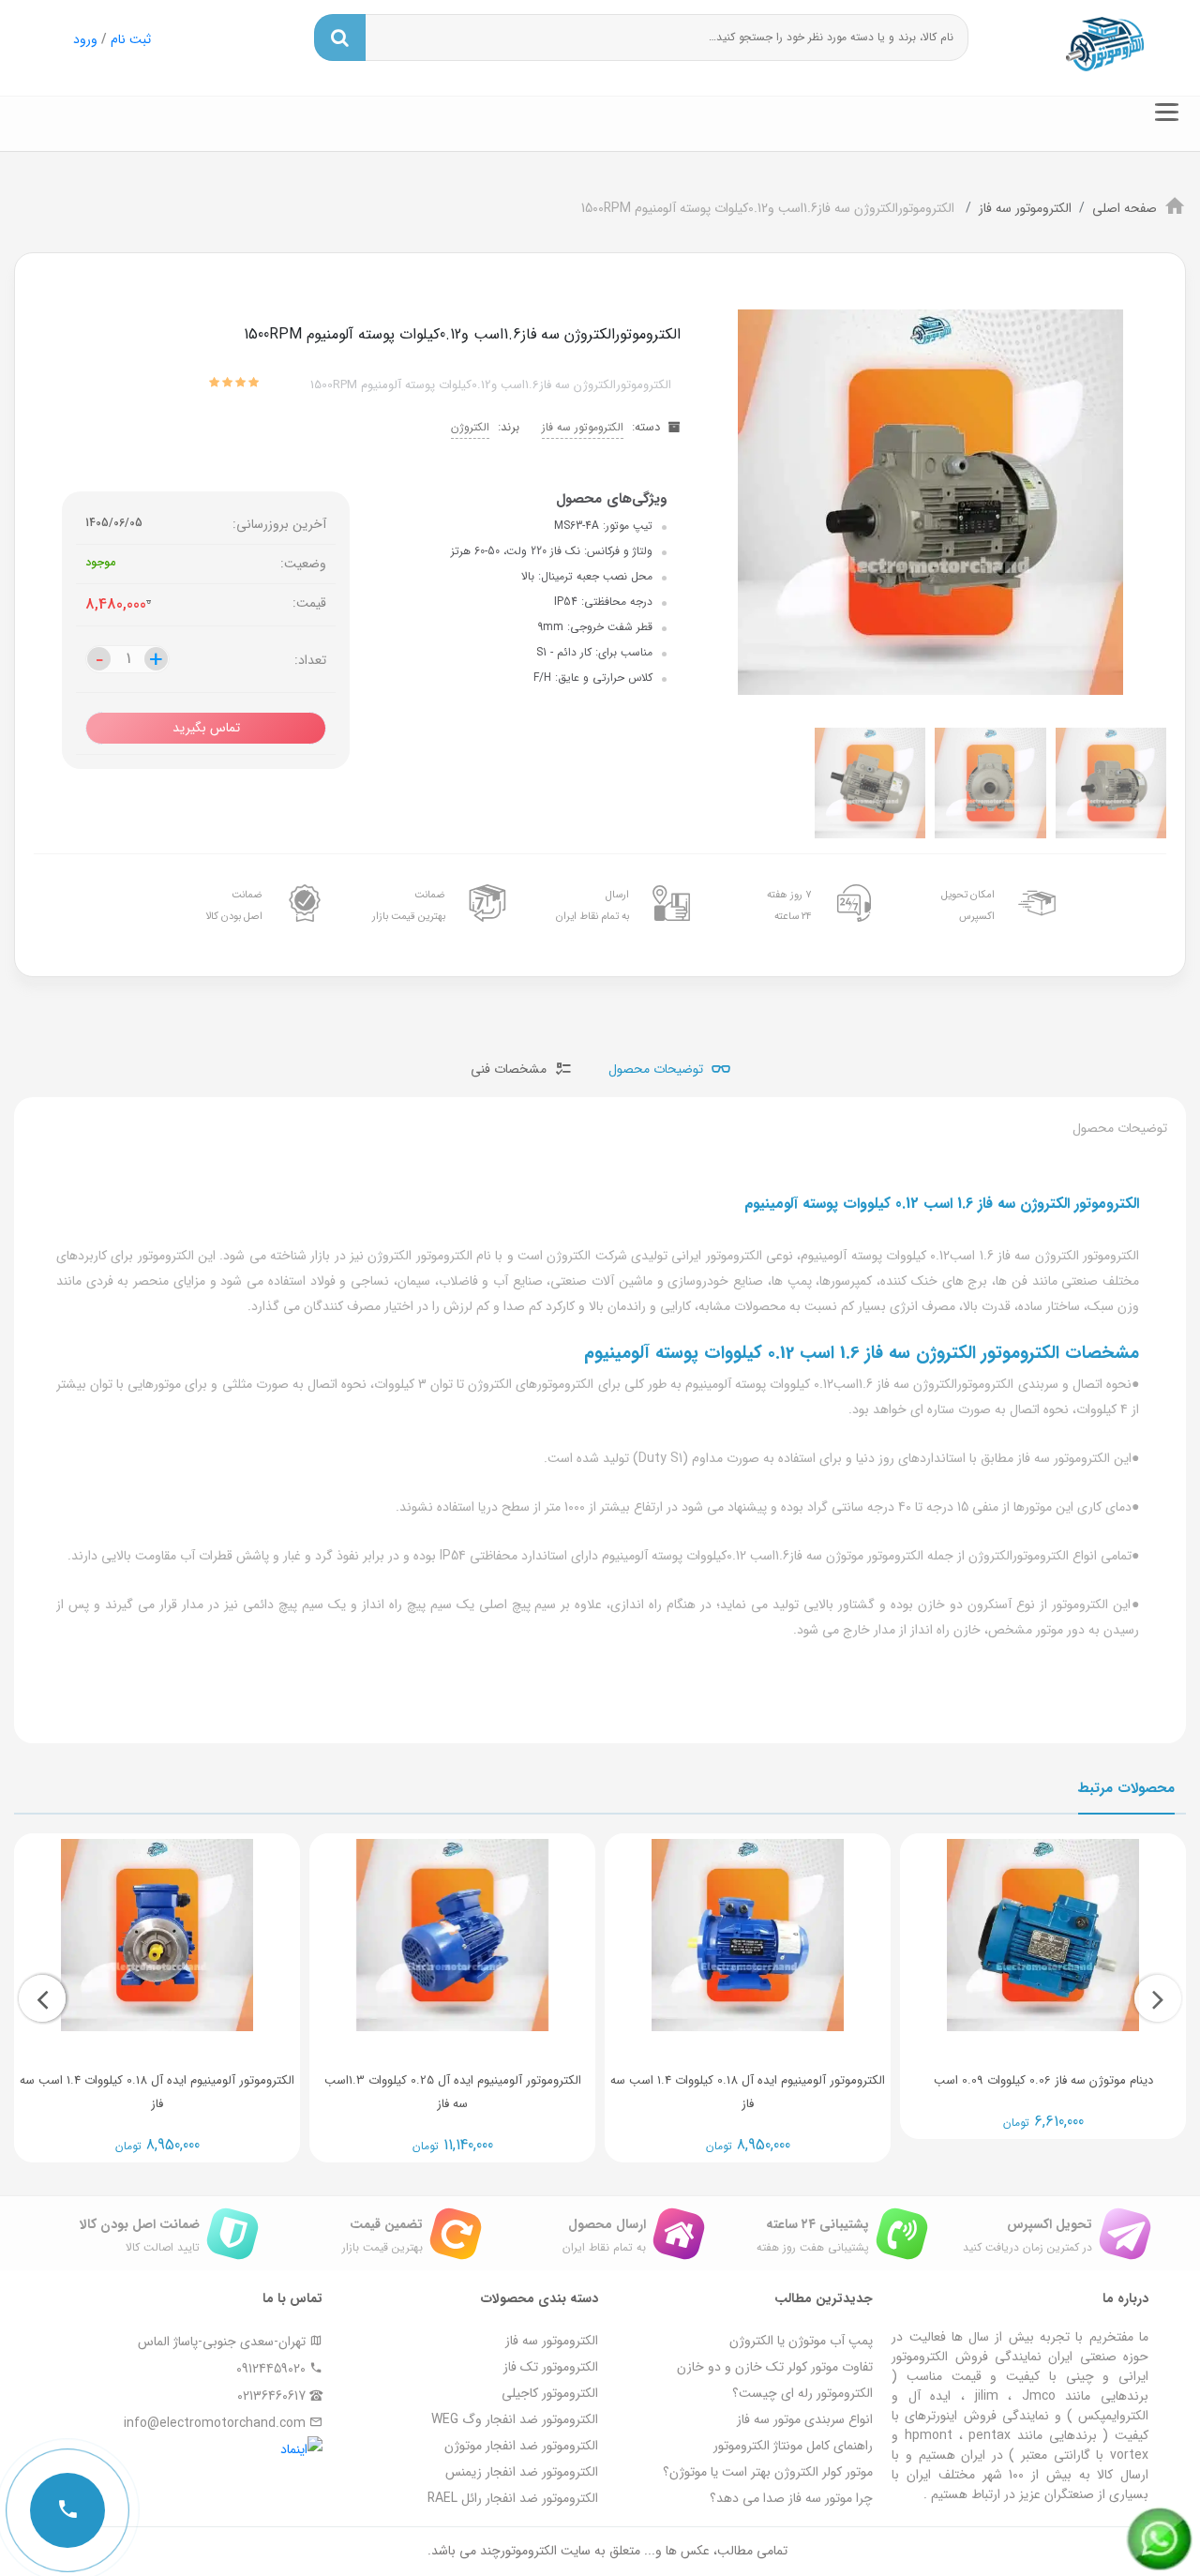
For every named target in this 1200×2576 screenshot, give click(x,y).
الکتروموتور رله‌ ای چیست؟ (802, 2393)
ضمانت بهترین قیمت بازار (409, 905)
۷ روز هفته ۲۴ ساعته (789, 905)
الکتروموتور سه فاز (1025, 208)
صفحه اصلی (1125, 208)
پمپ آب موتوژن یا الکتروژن (801, 2341)
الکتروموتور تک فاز (551, 2367)
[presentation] (1158, 1998)
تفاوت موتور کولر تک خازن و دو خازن (775, 2367)
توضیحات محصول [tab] (658, 1069)
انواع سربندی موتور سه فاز (805, 2419)
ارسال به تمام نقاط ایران (592, 905)
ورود (85, 39)
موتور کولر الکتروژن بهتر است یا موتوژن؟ (768, 2472)
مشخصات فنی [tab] (510, 1069)
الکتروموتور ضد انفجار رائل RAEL (513, 2498)
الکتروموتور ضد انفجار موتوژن (521, 2446)
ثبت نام (131, 39)
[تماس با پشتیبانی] (67, 2510)
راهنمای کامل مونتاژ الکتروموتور (793, 2446)
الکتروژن (470, 427)
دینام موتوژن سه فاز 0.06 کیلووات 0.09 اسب (1043, 2080)
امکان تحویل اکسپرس (968, 905)
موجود (100, 563)
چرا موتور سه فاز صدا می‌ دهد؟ (791, 2498)
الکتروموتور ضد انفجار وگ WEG (515, 2419)
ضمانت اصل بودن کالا (234, 905)
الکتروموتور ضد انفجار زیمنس (522, 2472)
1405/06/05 (114, 523)
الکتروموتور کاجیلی (550, 2393)
